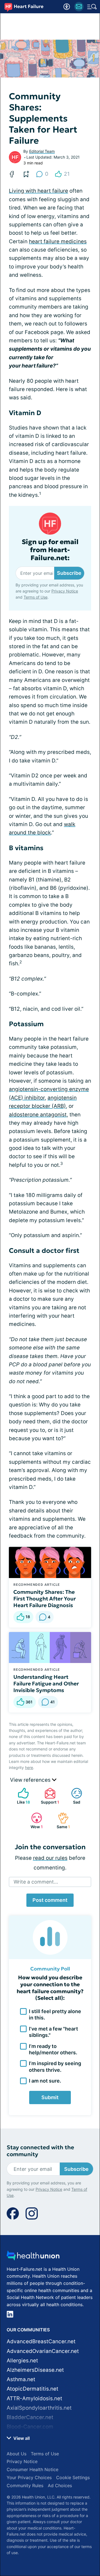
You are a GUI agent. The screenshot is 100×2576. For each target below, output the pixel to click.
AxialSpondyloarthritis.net (39, 2408)
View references (31, 1780)
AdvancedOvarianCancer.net (43, 2351)
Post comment (50, 1900)
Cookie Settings (73, 2477)
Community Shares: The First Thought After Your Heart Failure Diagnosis (45, 1599)
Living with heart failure (38, 191)
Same (61, 1821)
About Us (17, 2454)
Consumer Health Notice (32, 2469)
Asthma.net (21, 2379)
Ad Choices (60, 2486)
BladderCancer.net (30, 2417)
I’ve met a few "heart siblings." (53, 2032)
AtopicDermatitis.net (32, 2389)
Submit (50, 2097)
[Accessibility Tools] (67, 7)
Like (21, 1796)
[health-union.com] (33, 2257)
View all (21, 2438)
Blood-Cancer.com (30, 2427)
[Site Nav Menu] (92, 7)
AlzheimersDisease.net (35, 2370)
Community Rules (25, 2486)
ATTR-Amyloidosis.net (34, 2398)
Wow (34, 1821)
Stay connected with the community (40, 2151)
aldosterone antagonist (38, 1115)
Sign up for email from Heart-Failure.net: (50, 550)
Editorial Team (42, 151)
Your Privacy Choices (29, 2477)
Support (49, 1796)
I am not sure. (45, 2081)
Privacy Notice (65, 591)
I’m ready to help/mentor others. (53, 2049)
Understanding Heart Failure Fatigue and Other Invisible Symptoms (46, 1683)
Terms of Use (36, 597)
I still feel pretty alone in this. (55, 2014)
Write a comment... (36, 1882)
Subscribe (69, 573)
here (29, 1767)
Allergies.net (22, 2361)
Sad (73, 1796)
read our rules (50, 1858)
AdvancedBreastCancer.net (41, 2341)
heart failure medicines (58, 241)
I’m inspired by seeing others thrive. (55, 2067)
